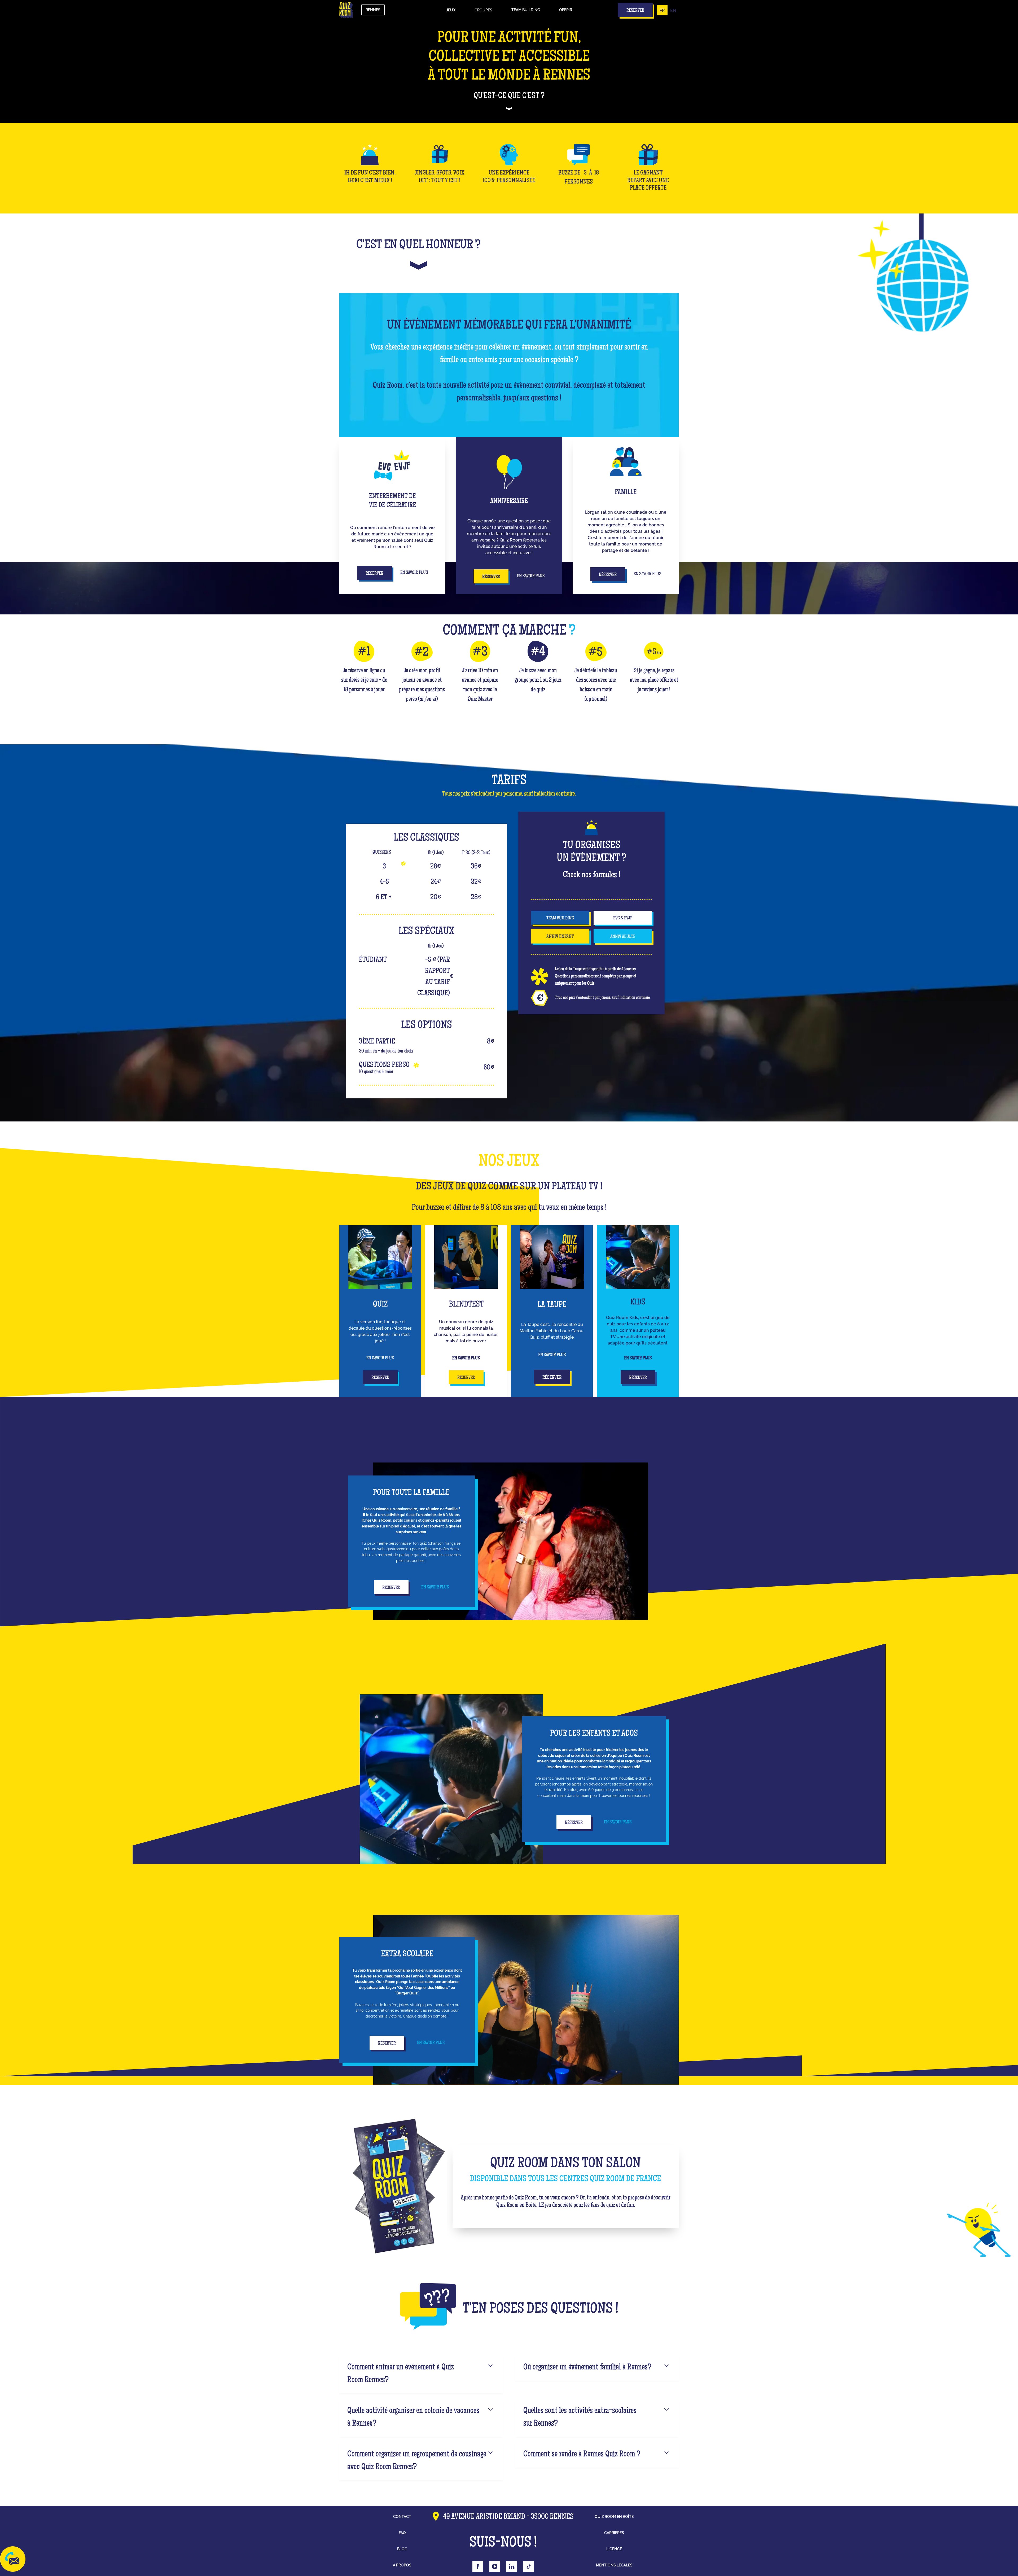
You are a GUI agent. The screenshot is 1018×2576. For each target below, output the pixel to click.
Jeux (451, 10)
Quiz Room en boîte (614, 2517)
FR (662, 10)
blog (402, 2549)
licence (614, 2549)
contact (402, 2517)
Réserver (374, 574)
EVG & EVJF (623, 918)
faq (402, 2533)
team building (560, 918)
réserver (380, 1378)
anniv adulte (623, 937)
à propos (402, 2565)
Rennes (373, 10)
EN (673, 10)
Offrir (566, 10)
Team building (526, 10)
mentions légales (614, 2565)
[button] (451, 10)
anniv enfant (560, 937)
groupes (483, 10)
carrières (614, 2533)
